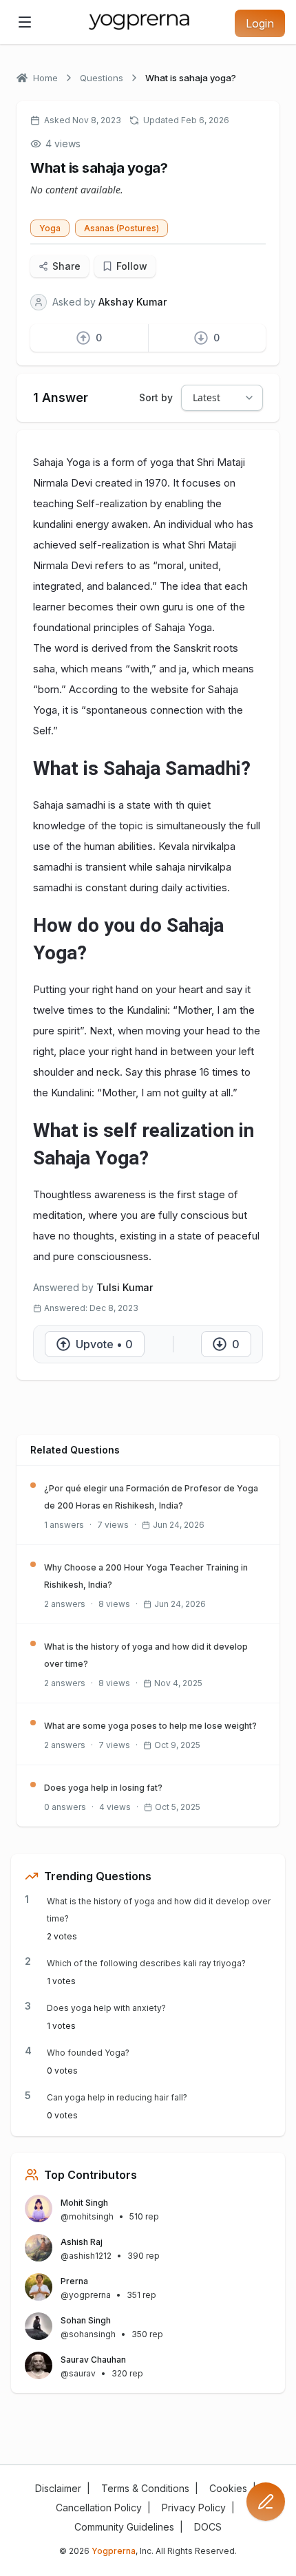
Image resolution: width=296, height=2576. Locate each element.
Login (260, 23)
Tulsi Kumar (125, 1287)
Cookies (228, 2488)
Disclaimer (58, 2488)
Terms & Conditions (145, 2488)
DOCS (208, 2527)
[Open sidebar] (25, 22)
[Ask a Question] (266, 2502)
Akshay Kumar (133, 302)
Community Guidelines (124, 2527)
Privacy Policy (194, 2508)
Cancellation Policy (99, 2508)
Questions (102, 78)
